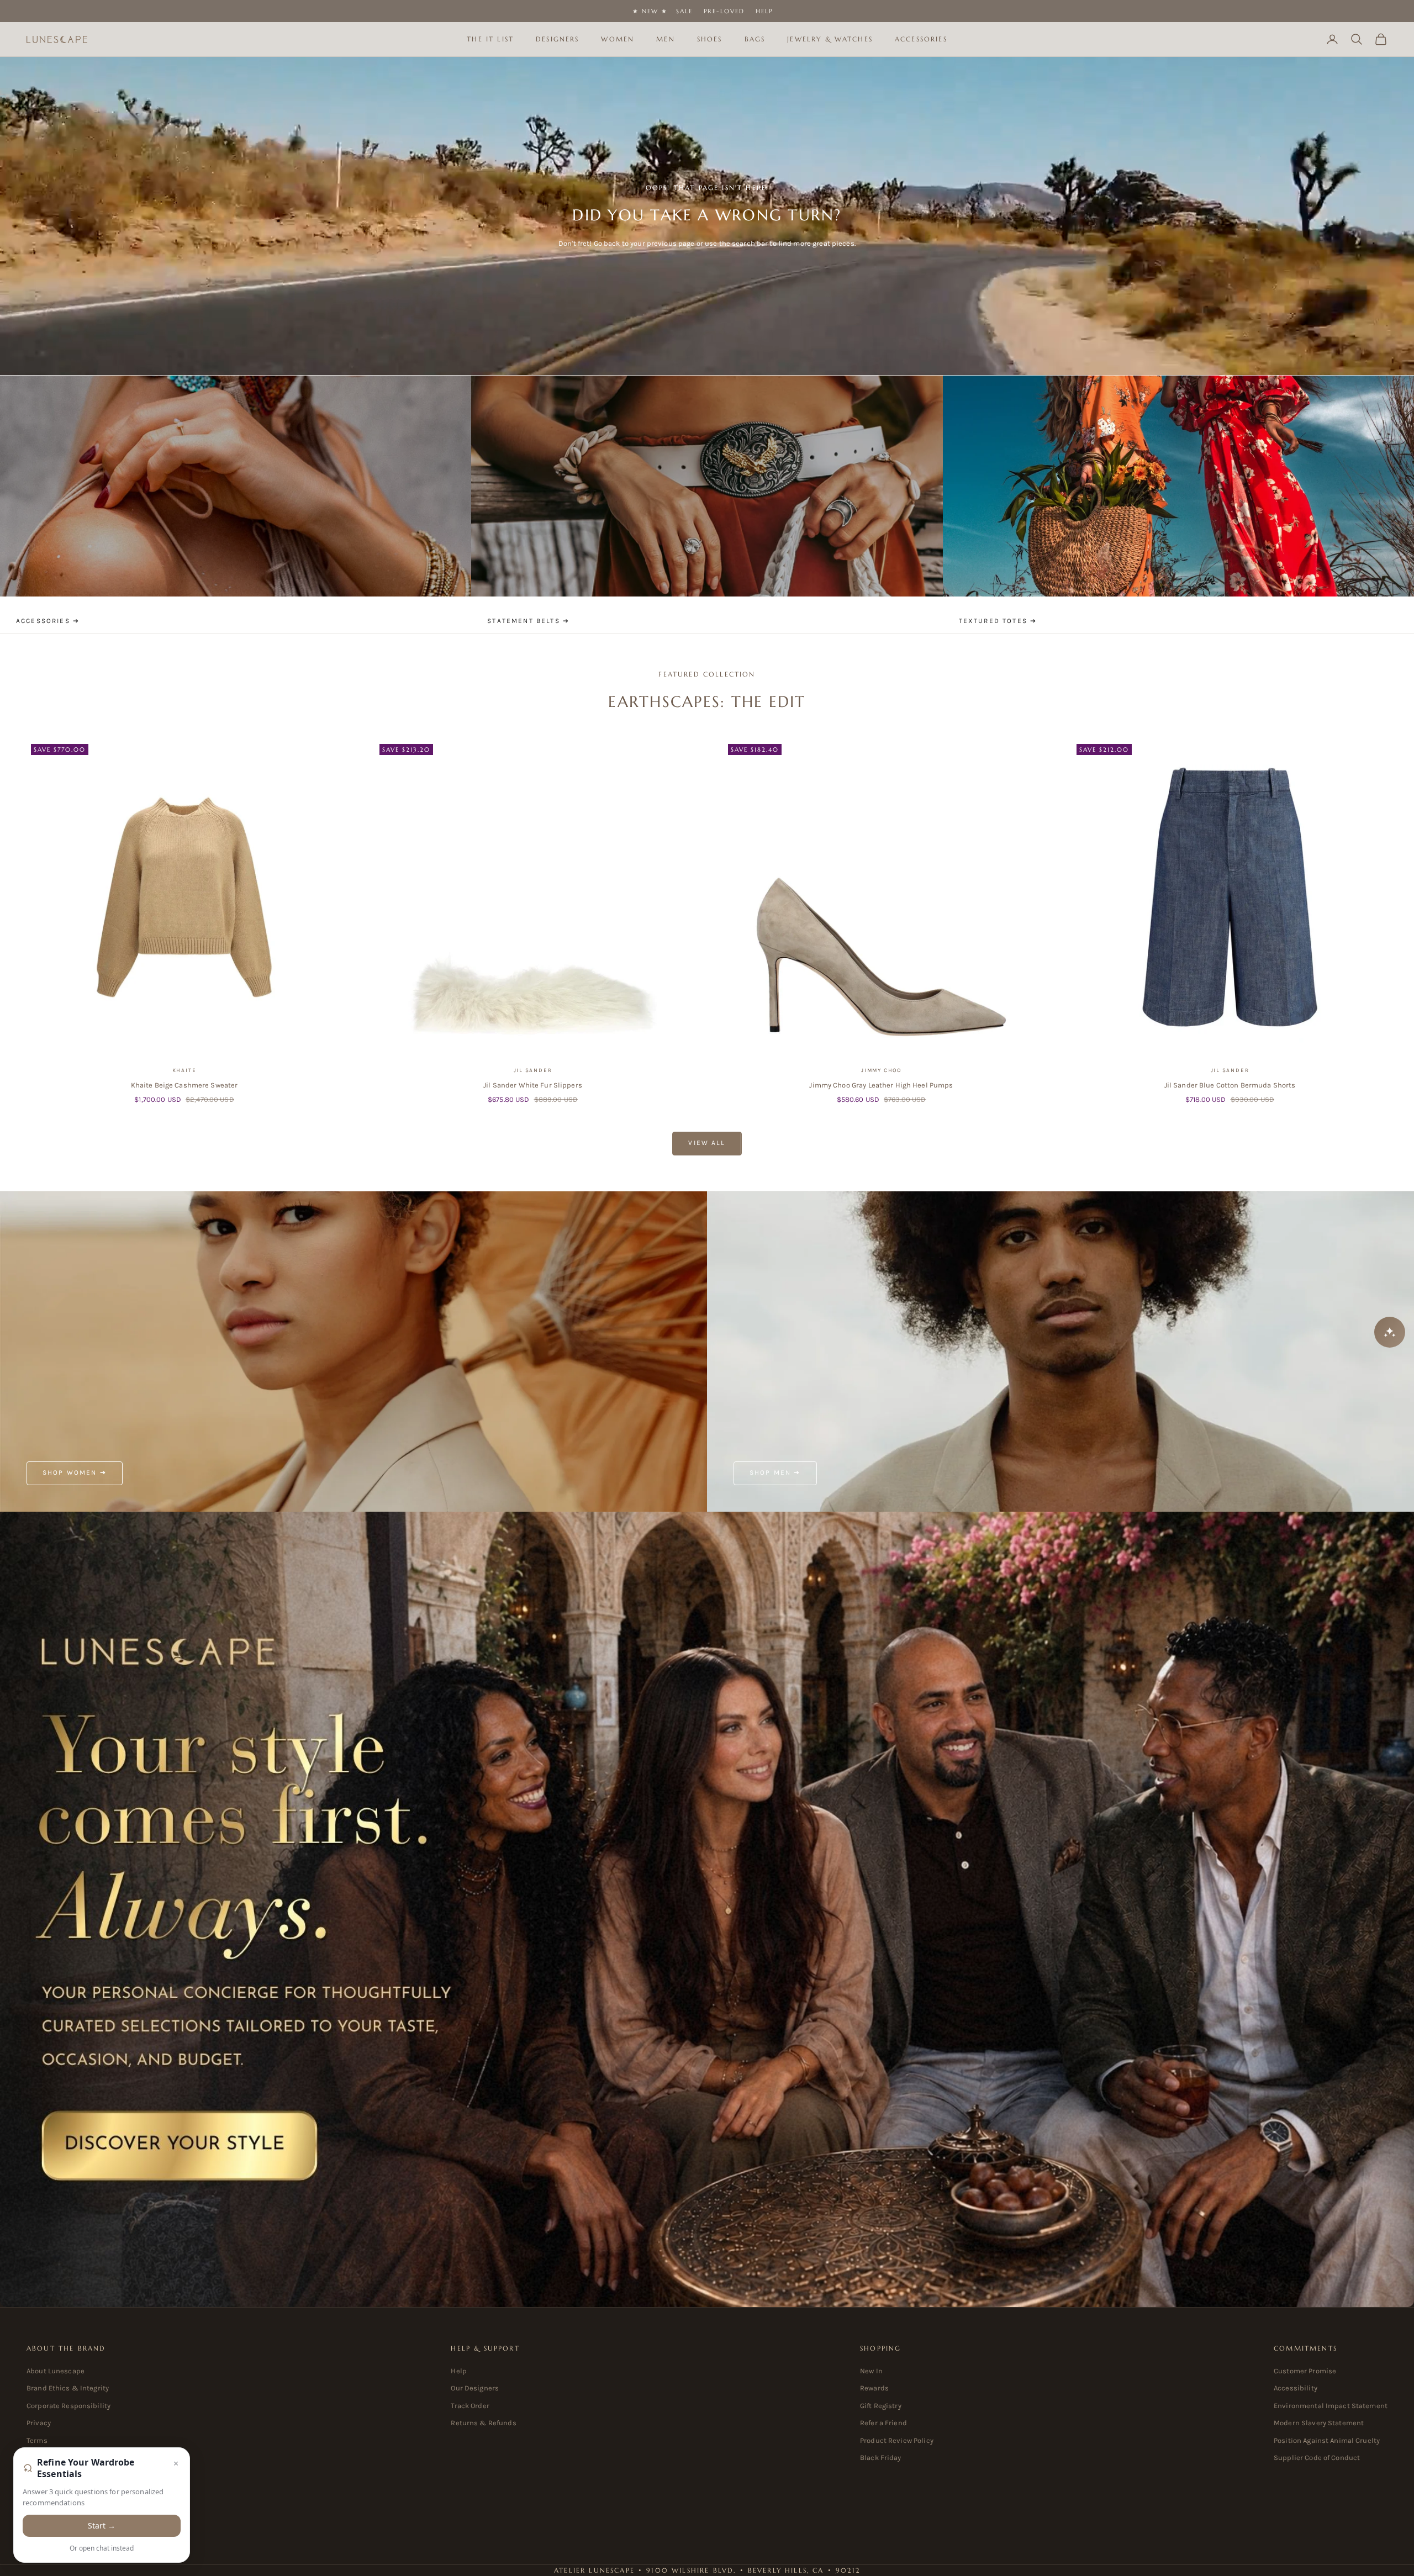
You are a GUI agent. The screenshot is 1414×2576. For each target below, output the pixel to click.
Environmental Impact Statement (1331, 2406)
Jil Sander (533, 1070)
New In (871, 2371)
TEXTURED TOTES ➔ (998, 621)
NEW (650, 11)
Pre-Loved (724, 11)
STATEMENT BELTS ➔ (528, 621)
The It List (490, 39)
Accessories (921, 39)
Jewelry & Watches (830, 39)
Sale (684, 11)
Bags (755, 39)
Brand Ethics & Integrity (68, 2388)
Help (764, 11)
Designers (557, 39)
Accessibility (1296, 2388)
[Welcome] (707, 1909)
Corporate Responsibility (68, 2406)
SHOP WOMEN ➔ (75, 1472)
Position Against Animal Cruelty (1327, 2440)
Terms (37, 2440)
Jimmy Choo (881, 1070)
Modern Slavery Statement (1319, 2423)
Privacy (39, 2423)
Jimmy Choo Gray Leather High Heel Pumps (881, 1085)
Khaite (184, 1070)
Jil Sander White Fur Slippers (533, 1085)
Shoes (710, 39)
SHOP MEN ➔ (775, 1472)
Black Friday (881, 2458)
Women (618, 39)
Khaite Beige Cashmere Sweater (184, 1085)
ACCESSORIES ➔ (48, 621)
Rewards (874, 2388)
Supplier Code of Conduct (1317, 2458)
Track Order (470, 2406)
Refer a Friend (883, 2423)
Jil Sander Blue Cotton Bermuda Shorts (1230, 1085)
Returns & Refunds (483, 2423)
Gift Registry (881, 2406)
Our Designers (475, 2388)
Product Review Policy (897, 2440)
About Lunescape (56, 2371)
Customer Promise (1305, 2371)
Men (665, 39)
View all (707, 1143)
